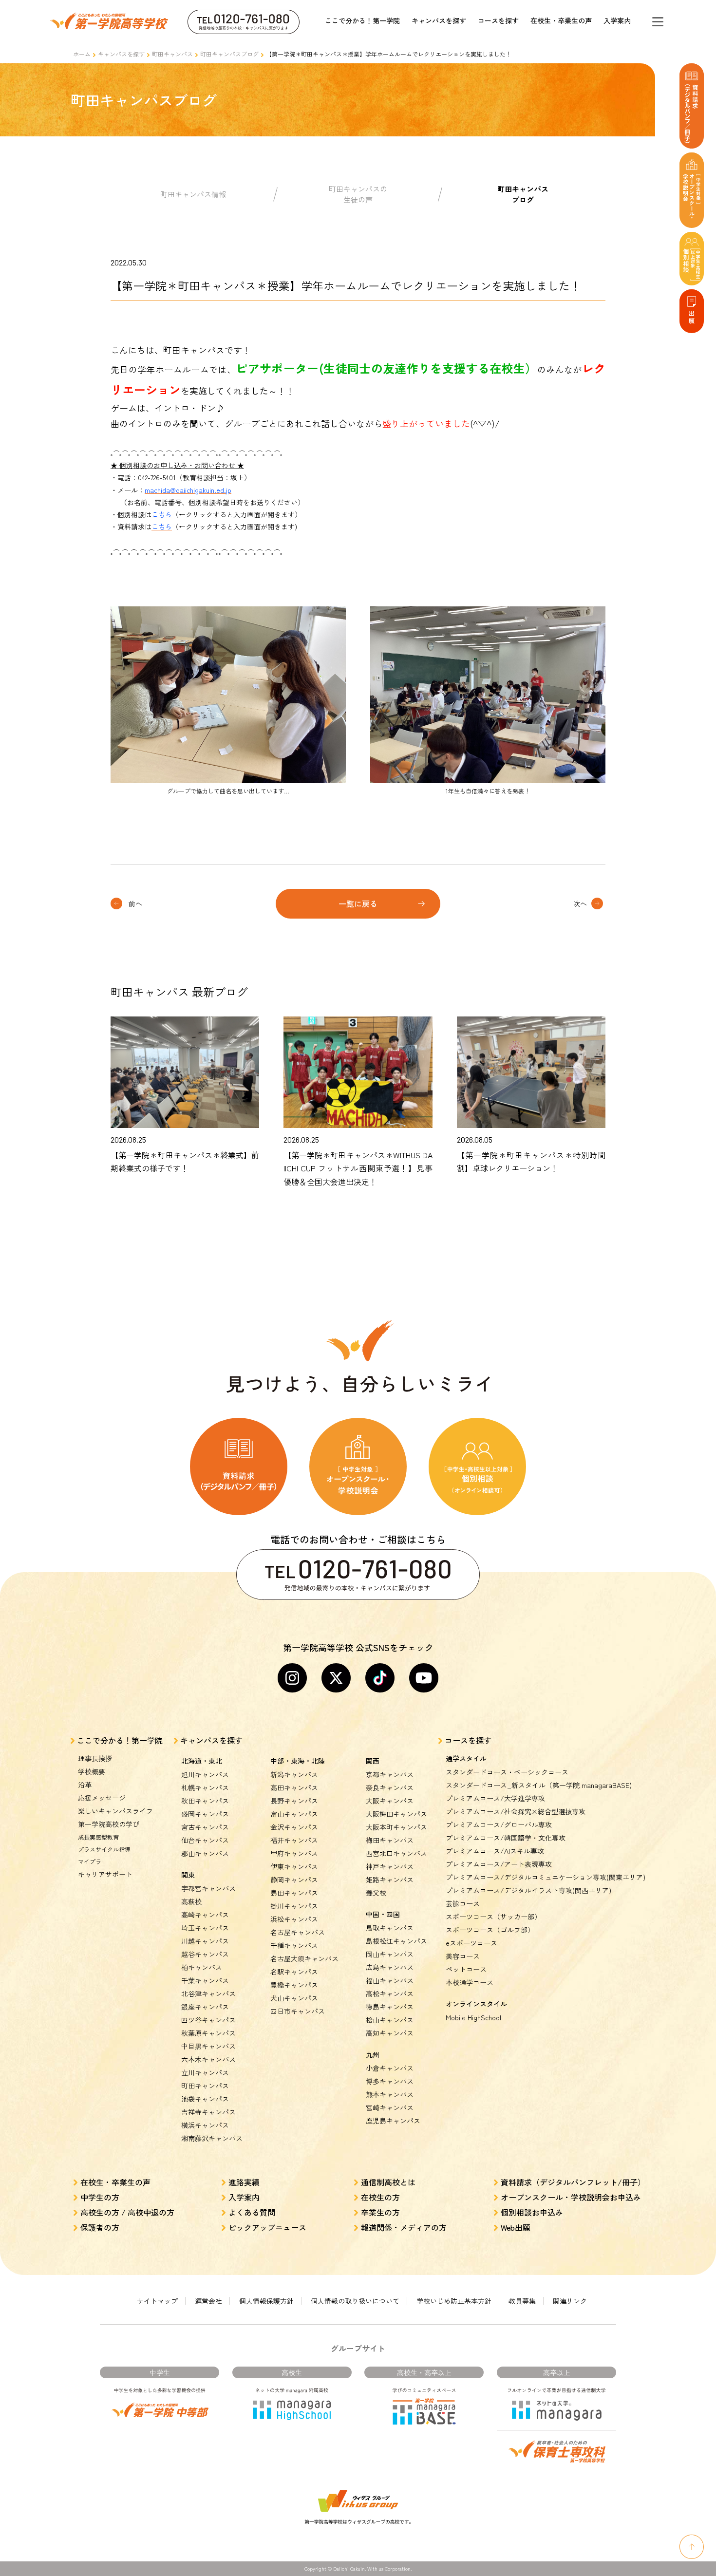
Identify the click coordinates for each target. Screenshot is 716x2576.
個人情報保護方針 (266, 2301)
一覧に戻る (358, 903)
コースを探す (498, 20)
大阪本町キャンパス (396, 1827)
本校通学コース (470, 1982)
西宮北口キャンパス (396, 1853)
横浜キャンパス (205, 2125)
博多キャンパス (390, 2081)
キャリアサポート (105, 1874)
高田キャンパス (294, 1787)
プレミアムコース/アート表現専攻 (499, 1864)
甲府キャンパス (294, 1853)
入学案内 (617, 20)
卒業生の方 (380, 2212)
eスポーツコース (471, 1943)
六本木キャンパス (208, 2059)
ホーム (82, 54)
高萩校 (191, 1901)
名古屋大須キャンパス (304, 1958)
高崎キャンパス (205, 1915)
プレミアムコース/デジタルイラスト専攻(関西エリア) (528, 1890)
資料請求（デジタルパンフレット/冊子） (573, 2182)
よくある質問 (252, 2212)
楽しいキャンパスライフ (115, 1811)
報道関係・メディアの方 (404, 2227)
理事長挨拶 (95, 1758)
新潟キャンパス (294, 1774)
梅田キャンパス (390, 1840)
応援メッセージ (102, 1798)
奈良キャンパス (390, 1787)
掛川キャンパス (294, 1906)
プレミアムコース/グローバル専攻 (499, 1824)
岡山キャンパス (390, 1954)
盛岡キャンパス (205, 1814)
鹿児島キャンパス (393, 2121)
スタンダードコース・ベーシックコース (507, 1772)
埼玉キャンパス (205, 1928)
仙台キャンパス (205, 1840)
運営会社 (208, 2301)
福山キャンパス (390, 1980)
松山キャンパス (390, 2020)
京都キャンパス (390, 1774)
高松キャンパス (390, 1993)
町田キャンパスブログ (229, 54)
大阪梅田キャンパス (396, 1814)
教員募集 (522, 2301)
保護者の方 (100, 2227)
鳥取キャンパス (390, 1928)
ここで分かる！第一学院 (362, 20)
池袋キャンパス (205, 2099)
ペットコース (466, 1969)
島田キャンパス (294, 1893)
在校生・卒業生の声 (561, 20)
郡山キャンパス (205, 1853)
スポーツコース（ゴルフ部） (490, 1930)
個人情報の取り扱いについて (355, 2301)
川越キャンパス (205, 1941)
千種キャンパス (294, 1945)
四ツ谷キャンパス (208, 2020)
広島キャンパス (390, 1967)
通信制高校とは (388, 2182)
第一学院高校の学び (109, 1824)
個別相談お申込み (532, 2212)
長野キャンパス (294, 1801)
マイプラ (90, 1861)
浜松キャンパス (294, 1919)
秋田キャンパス (205, 1801)
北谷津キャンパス (208, 1993)
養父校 (376, 1893)
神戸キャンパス (390, 1866)
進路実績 (244, 2182)
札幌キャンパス (205, 1787)
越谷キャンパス (205, 1954)
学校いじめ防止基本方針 (454, 2301)
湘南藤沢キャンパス (212, 2138)
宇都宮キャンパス (208, 1888)
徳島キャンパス (390, 2007)
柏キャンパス (202, 1967)
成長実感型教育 (98, 1837)
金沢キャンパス (294, 1827)
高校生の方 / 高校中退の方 (127, 2212)
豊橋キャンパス (294, 1985)
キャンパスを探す (439, 20)
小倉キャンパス (390, 2068)
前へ (135, 903)
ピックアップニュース (267, 2227)
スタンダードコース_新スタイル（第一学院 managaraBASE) (539, 1785)
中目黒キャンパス (208, 2046)
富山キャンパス (294, 1814)
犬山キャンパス (294, 1998)
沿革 (85, 1785)
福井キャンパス (294, 1840)
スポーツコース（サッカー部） (493, 1917)
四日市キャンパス (298, 2011)
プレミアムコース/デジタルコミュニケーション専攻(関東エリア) (546, 1877)
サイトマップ (157, 2301)
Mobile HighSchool (473, 2017)
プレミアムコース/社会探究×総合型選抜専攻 (516, 1811)
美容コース (463, 1956)
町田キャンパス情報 (193, 194)
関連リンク (570, 2301)
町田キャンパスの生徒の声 (358, 194)
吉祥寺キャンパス (208, 2112)
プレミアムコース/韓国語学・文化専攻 (506, 1838)
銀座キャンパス (205, 2007)
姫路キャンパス (390, 1880)
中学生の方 (100, 2197)
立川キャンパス (205, 2072)
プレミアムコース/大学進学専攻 (495, 1798)
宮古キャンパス (205, 1827)
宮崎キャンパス (390, 2107)
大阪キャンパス (390, 1801)
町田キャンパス (172, 54)
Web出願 (516, 2227)
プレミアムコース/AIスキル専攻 (495, 1851)
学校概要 (92, 1771)
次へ (580, 903)
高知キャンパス (390, 2033)
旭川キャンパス (205, 1774)
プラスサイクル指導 (104, 1849)
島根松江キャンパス (396, 1941)
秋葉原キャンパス (208, 2033)
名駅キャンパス (294, 1972)
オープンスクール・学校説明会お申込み (571, 2197)
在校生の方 (380, 2197)
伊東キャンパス (294, 1866)
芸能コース (463, 1903)
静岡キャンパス (294, 1880)
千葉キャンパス (205, 1980)
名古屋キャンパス (298, 1932)
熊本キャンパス (390, 2094)
